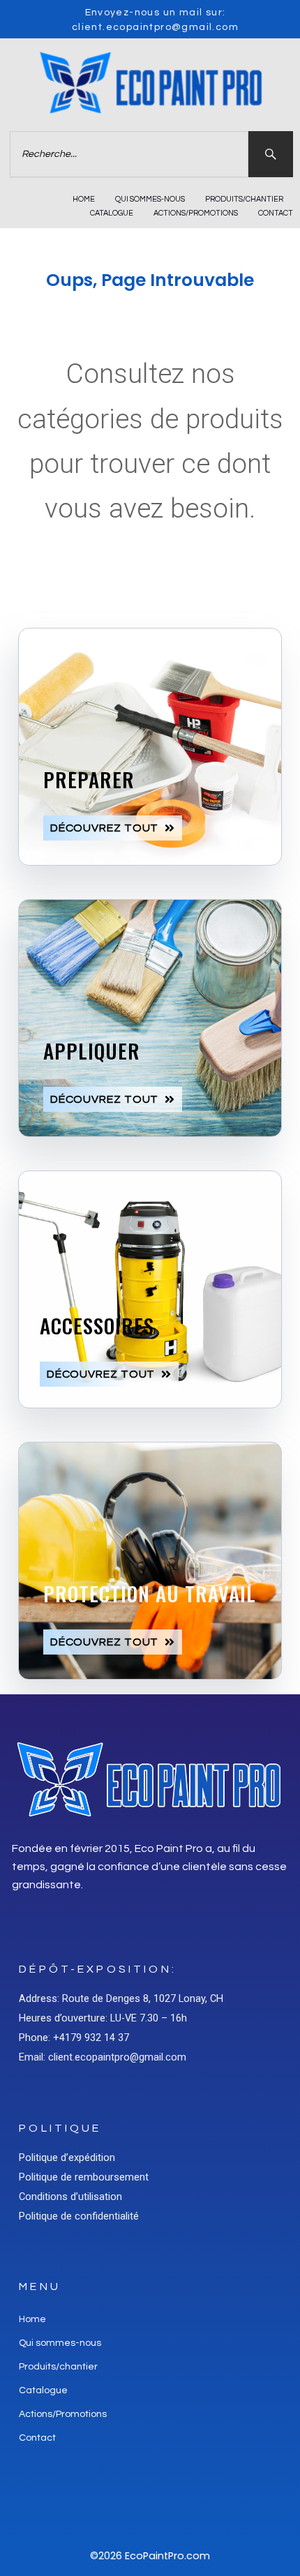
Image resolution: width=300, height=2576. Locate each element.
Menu (40, 2287)
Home (84, 199)
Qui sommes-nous (150, 199)
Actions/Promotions (196, 213)
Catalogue (112, 213)
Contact (276, 213)
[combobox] (129, 154)
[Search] (271, 154)
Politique (60, 2128)
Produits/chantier (244, 199)
